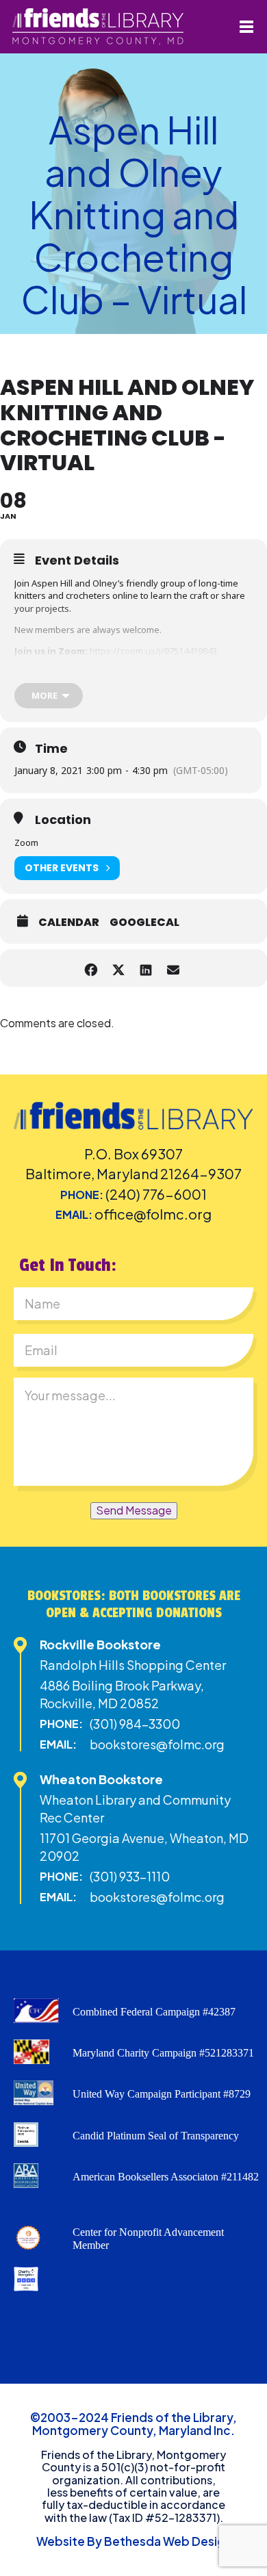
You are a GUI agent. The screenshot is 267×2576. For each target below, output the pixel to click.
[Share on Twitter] (118, 968)
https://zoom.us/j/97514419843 (153, 651)
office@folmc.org (153, 1214)
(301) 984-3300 (135, 1724)
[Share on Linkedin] (145, 968)
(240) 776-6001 (156, 1194)
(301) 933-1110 (130, 1876)
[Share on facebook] (91, 968)
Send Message (134, 1510)
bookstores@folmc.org (157, 1744)
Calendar (69, 923)
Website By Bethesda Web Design (134, 2541)
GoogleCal (144, 923)
